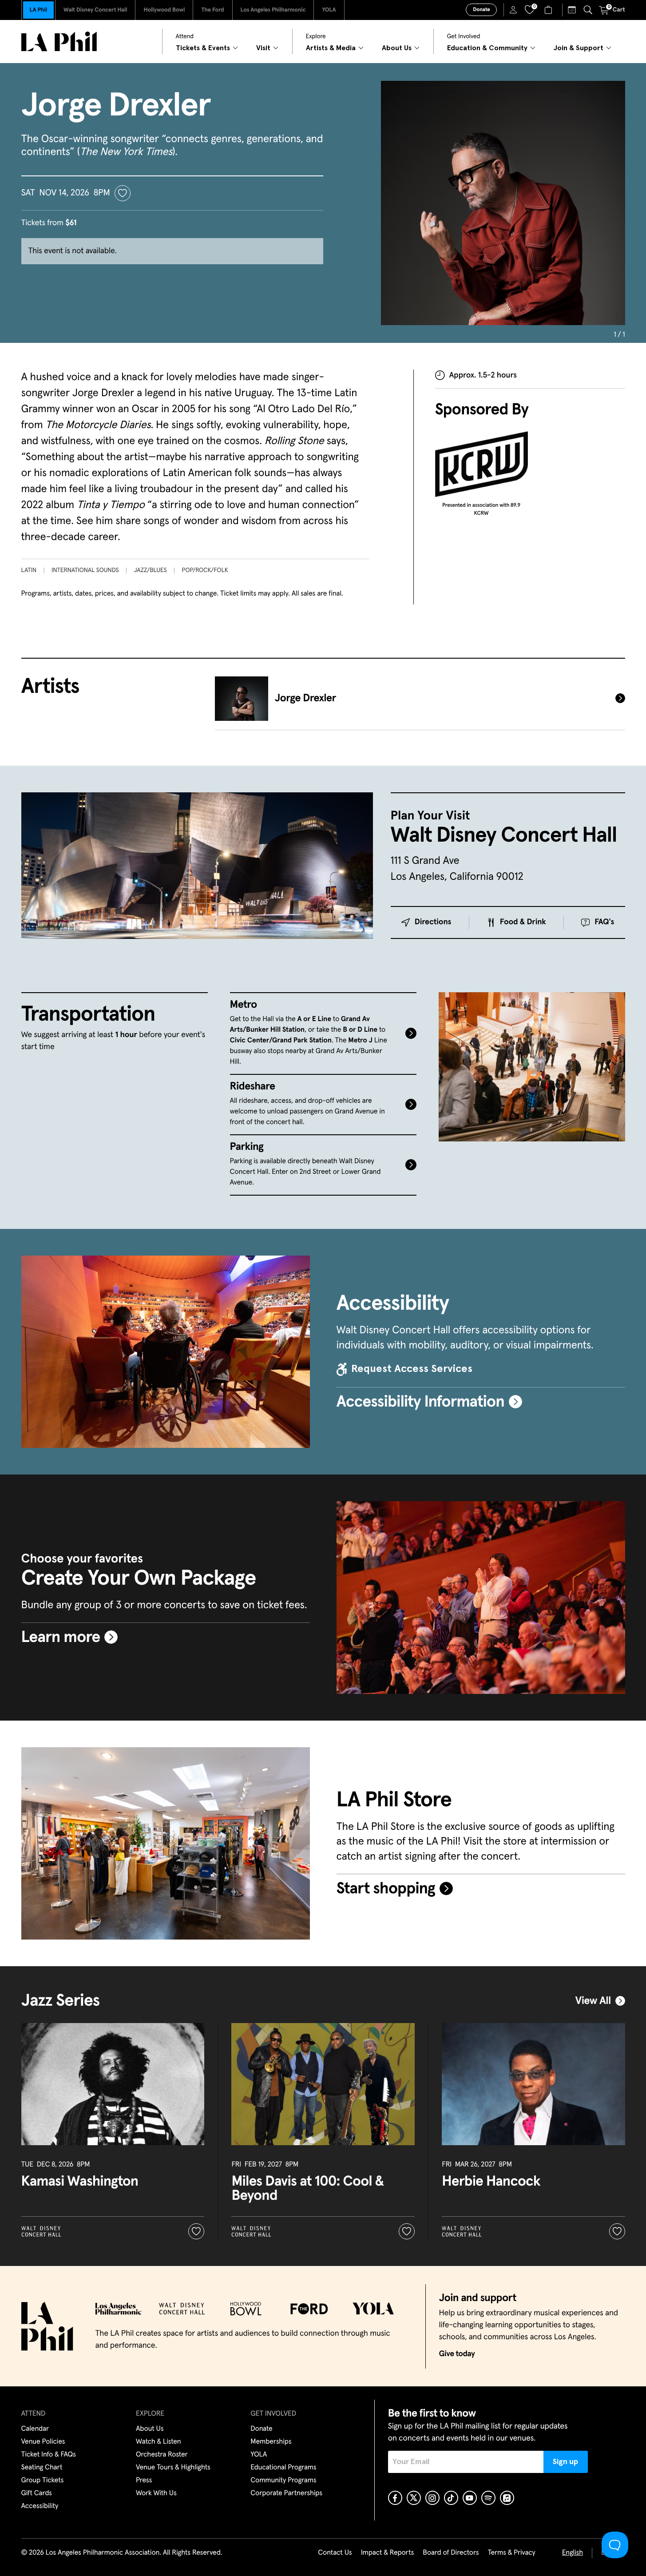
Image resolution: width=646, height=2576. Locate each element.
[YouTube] (470, 2498)
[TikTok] (451, 2498)
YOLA (329, 10)
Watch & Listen (159, 2442)
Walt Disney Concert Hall (95, 10)
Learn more (61, 1638)
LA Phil (38, 10)
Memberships (271, 2442)
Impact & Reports (388, 2553)
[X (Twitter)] (414, 2498)
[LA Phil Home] (59, 42)
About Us (150, 2429)
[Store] (549, 10)
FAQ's (604, 922)
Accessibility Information (420, 1402)
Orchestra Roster (162, 2455)
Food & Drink (523, 922)
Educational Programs (283, 2468)
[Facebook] (395, 2498)
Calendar (35, 2429)
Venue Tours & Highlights (173, 2468)
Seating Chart (42, 2468)
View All (593, 2001)
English (573, 2553)
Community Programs (283, 2481)
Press (144, 2481)
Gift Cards (37, 2493)
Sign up (565, 2462)
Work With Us (156, 2493)
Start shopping (386, 1889)
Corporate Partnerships (286, 2493)
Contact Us (335, 2553)
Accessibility (40, 2506)
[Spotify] (488, 2498)
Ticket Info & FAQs (49, 2455)
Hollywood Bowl (164, 10)
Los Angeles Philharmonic (273, 10)
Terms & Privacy (511, 2553)
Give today (457, 2354)
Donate (481, 10)
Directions (433, 922)
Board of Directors (451, 2553)
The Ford (212, 10)
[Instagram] (432, 2498)
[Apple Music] (507, 2498)
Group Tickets (43, 2481)
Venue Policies (43, 2442)
